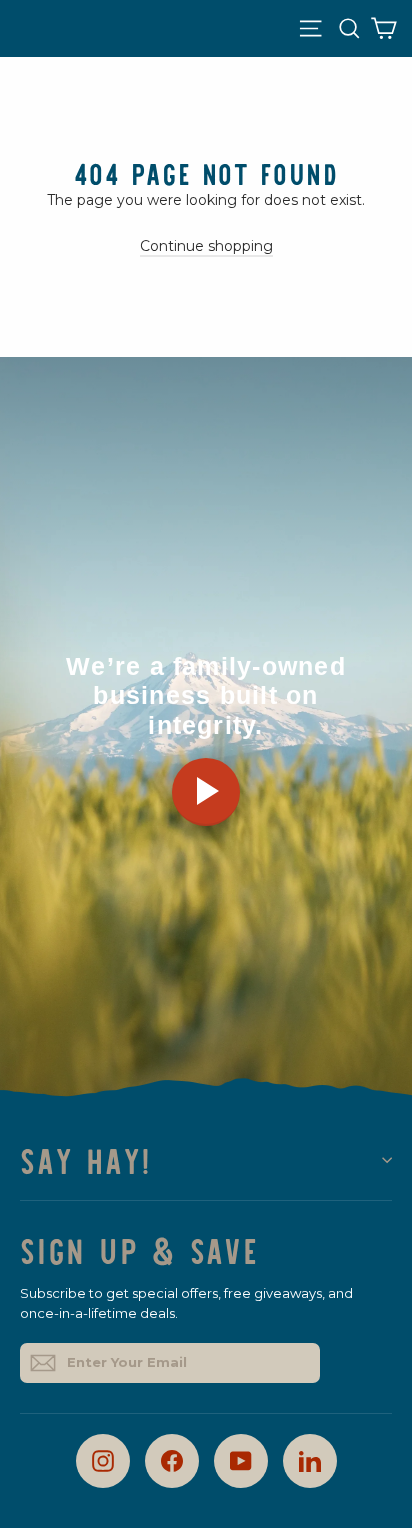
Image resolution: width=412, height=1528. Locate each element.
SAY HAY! (86, 1160)
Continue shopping (206, 246)
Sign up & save (140, 1247)
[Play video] (206, 792)
